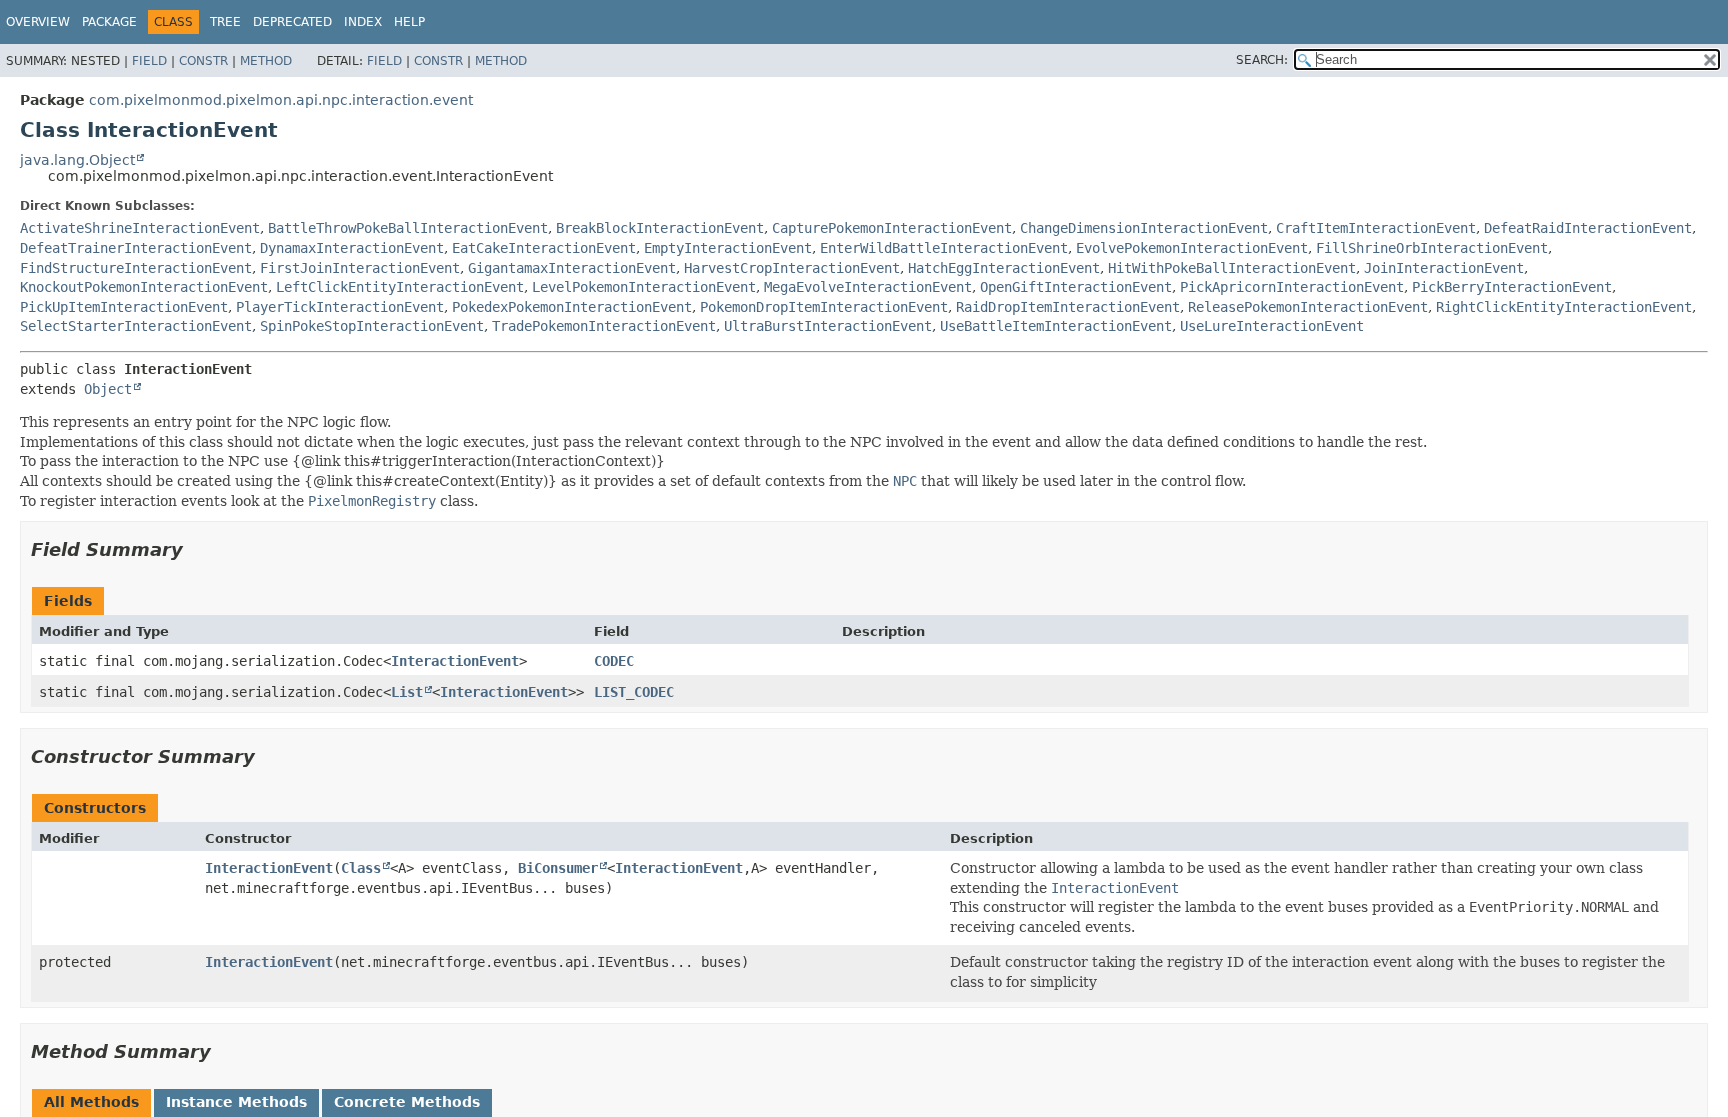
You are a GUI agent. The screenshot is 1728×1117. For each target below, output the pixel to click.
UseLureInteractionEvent (1272, 326)
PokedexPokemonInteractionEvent (572, 307)
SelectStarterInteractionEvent (136, 326)
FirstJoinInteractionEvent (360, 268)
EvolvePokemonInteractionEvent (1192, 248)
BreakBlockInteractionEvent (660, 228)
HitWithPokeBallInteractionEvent (1232, 268)
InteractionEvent (455, 661)
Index (363, 22)
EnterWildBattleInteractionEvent (944, 248)
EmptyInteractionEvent (728, 248)
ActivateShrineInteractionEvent (140, 228)
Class (361, 868)
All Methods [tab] (91, 1102)
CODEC (614, 661)
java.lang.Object (77, 160)
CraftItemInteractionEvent (1376, 228)
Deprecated (292, 22)
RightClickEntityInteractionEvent (1564, 307)
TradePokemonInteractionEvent (604, 326)
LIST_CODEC (634, 692)
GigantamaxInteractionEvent (572, 268)
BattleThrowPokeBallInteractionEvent (408, 228)
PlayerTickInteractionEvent (340, 307)
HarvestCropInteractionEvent (792, 268)
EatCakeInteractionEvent (544, 248)
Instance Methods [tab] (236, 1102)
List (407, 692)
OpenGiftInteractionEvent (1076, 287)
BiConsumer (558, 868)
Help (409, 22)
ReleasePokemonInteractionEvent (1308, 307)
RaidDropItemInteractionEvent (1068, 307)
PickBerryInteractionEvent (1512, 287)
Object (108, 389)
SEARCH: (1262, 60)
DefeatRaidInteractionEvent (1588, 228)
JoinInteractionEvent (1444, 268)
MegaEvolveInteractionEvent (868, 287)
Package (109, 22)
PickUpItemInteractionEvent (124, 307)
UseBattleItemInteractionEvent (1056, 326)
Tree (225, 22)
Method (266, 61)
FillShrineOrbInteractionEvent (1432, 248)
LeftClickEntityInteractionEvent (400, 287)
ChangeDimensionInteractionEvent (1144, 228)
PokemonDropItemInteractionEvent (824, 307)
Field (149, 61)
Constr (203, 61)
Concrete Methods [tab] (407, 1102)
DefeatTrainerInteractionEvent (136, 248)
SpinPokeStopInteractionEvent (372, 326)
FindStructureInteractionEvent (136, 268)
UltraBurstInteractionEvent (828, 326)
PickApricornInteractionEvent (1292, 287)
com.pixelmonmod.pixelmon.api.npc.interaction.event (281, 100)
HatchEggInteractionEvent (1004, 268)
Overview (38, 22)
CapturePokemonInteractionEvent (892, 228)
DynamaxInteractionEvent (352, 248)
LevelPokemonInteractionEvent (644, 287)
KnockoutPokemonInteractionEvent (144, 287)
